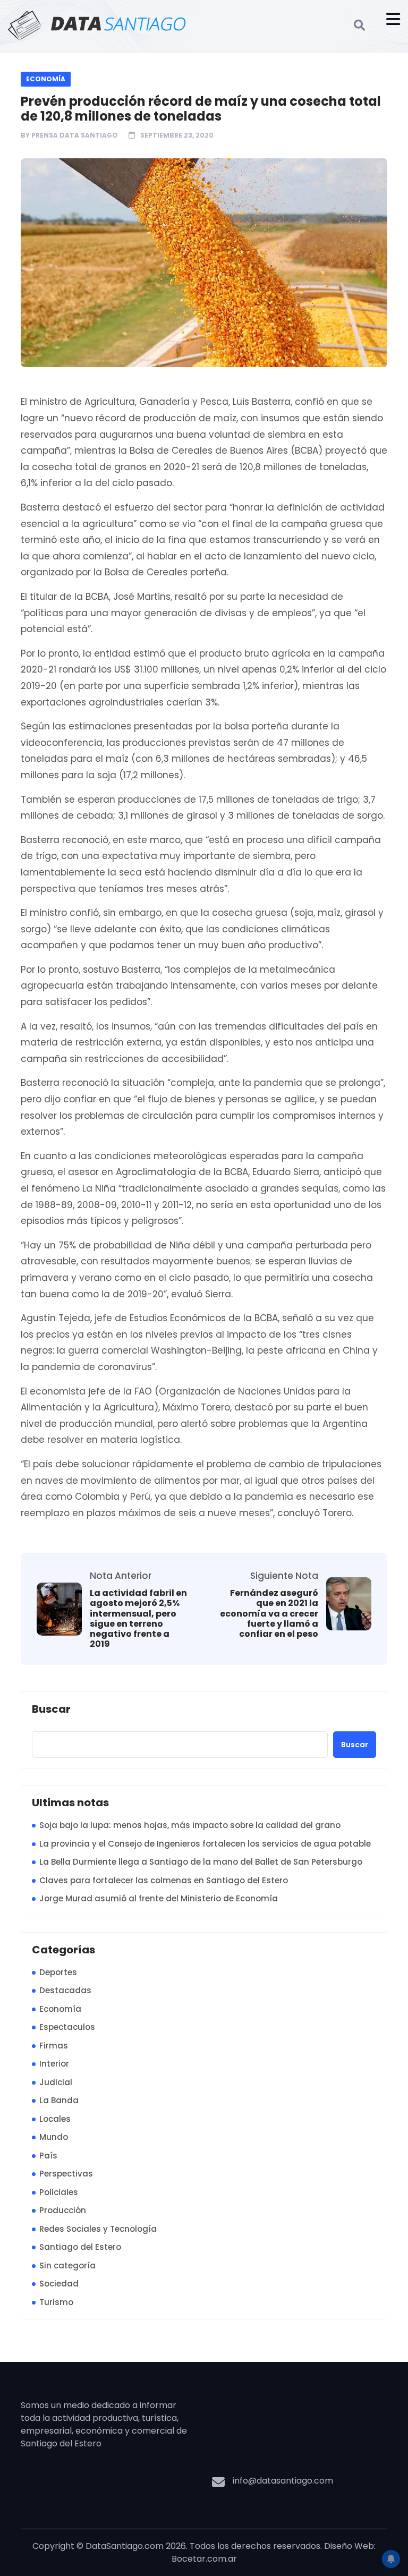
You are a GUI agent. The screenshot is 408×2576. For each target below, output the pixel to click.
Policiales (59, 2192)
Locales (55, 2119)
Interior (54, 2064)
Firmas (54, 2046)
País (48, 2156)
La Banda (59, 2100)
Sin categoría (67, 2265)
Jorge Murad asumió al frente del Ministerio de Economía (159, 1898)
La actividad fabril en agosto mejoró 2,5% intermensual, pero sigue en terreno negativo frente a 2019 (138, 1618)
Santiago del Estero (80, 2247)
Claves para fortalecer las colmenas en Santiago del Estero (164, 1880)
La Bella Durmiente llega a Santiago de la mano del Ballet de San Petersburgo (201, 1862)
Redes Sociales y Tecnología (98, 2229)
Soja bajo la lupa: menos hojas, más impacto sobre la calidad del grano (190, 1825)
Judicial (56, 2082)
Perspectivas (66, 2174)
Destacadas (65, 1990)
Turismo (56, 2302)
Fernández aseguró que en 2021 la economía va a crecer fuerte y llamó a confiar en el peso (269, 1613)
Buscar (51, 1710)
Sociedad (59, 2284)
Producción (63, 2210)
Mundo (54, 2137)
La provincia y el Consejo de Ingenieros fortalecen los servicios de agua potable (205, 1844)
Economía (46, 79)
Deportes (58, 1972)
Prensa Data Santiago (75, 135)
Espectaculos (67, 2027)
